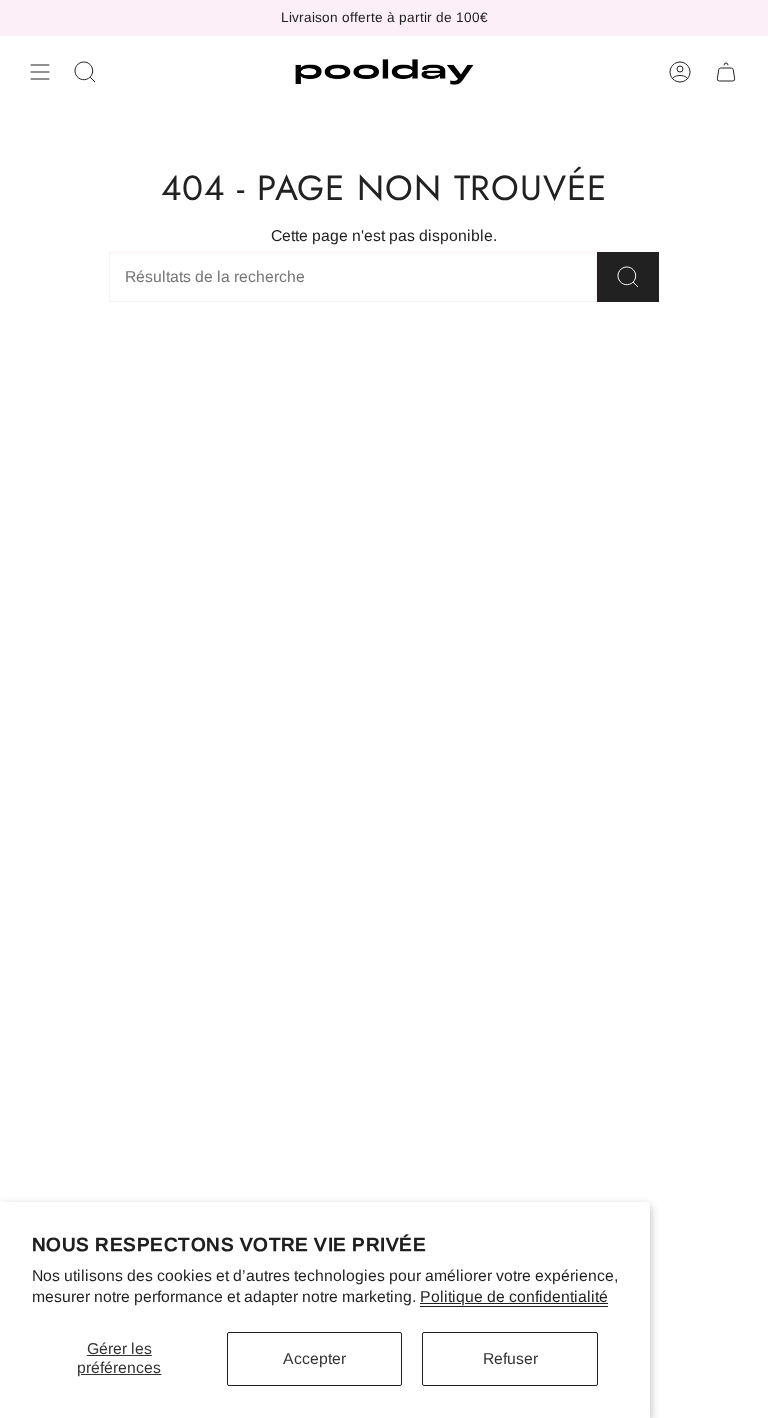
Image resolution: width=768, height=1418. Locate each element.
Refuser (510, 1358)
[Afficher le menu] (40, 72)
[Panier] (726, 72)
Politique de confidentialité (514, 1296)
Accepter (314, 1358)
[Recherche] (628, 277)
